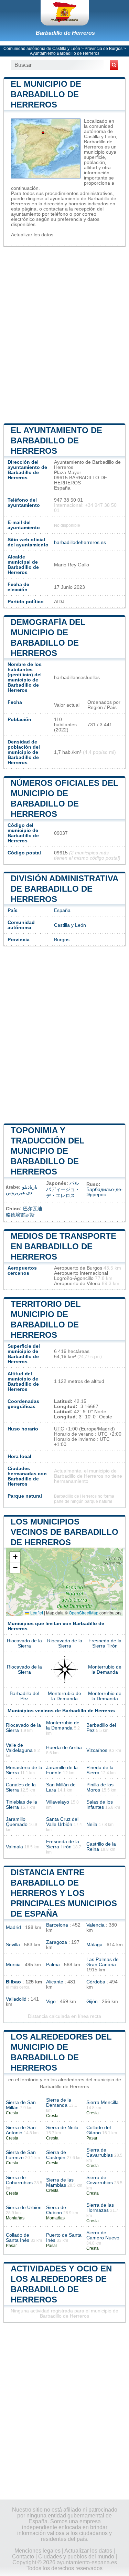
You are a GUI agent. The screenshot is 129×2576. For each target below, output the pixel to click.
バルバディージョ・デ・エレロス (63, 1189)
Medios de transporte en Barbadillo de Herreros (63, 1246)
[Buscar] (114, 65)
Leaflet (36, 1613)
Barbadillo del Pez (24, 1696)
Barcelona (57, 1925)
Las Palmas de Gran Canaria (103, 1962)
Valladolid (16, 1999)
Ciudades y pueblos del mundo (76, 2557)
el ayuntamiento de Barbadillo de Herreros (56, 440)
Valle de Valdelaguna (19, 1748)
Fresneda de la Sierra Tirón (105, 1643)
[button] (15, 1557)
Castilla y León (70, 925)
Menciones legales (37, 2551)
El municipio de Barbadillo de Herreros (46, 94)
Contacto (23, 2557)
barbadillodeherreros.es (80, 542)
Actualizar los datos (32, 235)
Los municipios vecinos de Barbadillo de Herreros (64, 1532)
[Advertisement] (64, 334)
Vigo (51, 2002)
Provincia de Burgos (104, 49)
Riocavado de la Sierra (24, 1643)
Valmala (14, 1847)
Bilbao (13, 1982)
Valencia (95, 1925)
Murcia (13, 1965)
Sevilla (13, 1945)
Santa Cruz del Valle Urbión (62, 1822)
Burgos (62, 940)
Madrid (13, 1927)
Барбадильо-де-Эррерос (105, 1192)
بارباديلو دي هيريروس (22, 1190)
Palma (53, 1965)
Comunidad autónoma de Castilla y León (42, 49)
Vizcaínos (97, 1750)
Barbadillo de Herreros (65, 33)
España (62, 910)
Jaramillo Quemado (17, 1822)
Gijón (92, 2002)
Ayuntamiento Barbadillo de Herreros (65, 53)
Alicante (55, 1982)
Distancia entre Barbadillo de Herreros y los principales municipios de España (64, 1893)
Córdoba (96, 1982)
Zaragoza (57, 1942)
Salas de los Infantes (100, 1805)
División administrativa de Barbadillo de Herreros (64, 889)
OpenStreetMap (84, 1613)
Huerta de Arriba (64, 1748)
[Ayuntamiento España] (65, 13)
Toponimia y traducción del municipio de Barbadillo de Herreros (48, 1151)
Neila (92, 1824)
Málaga (94, 1945)
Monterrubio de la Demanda (105, 1670)
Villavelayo (58, 1802)
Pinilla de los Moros (100, 1787)
